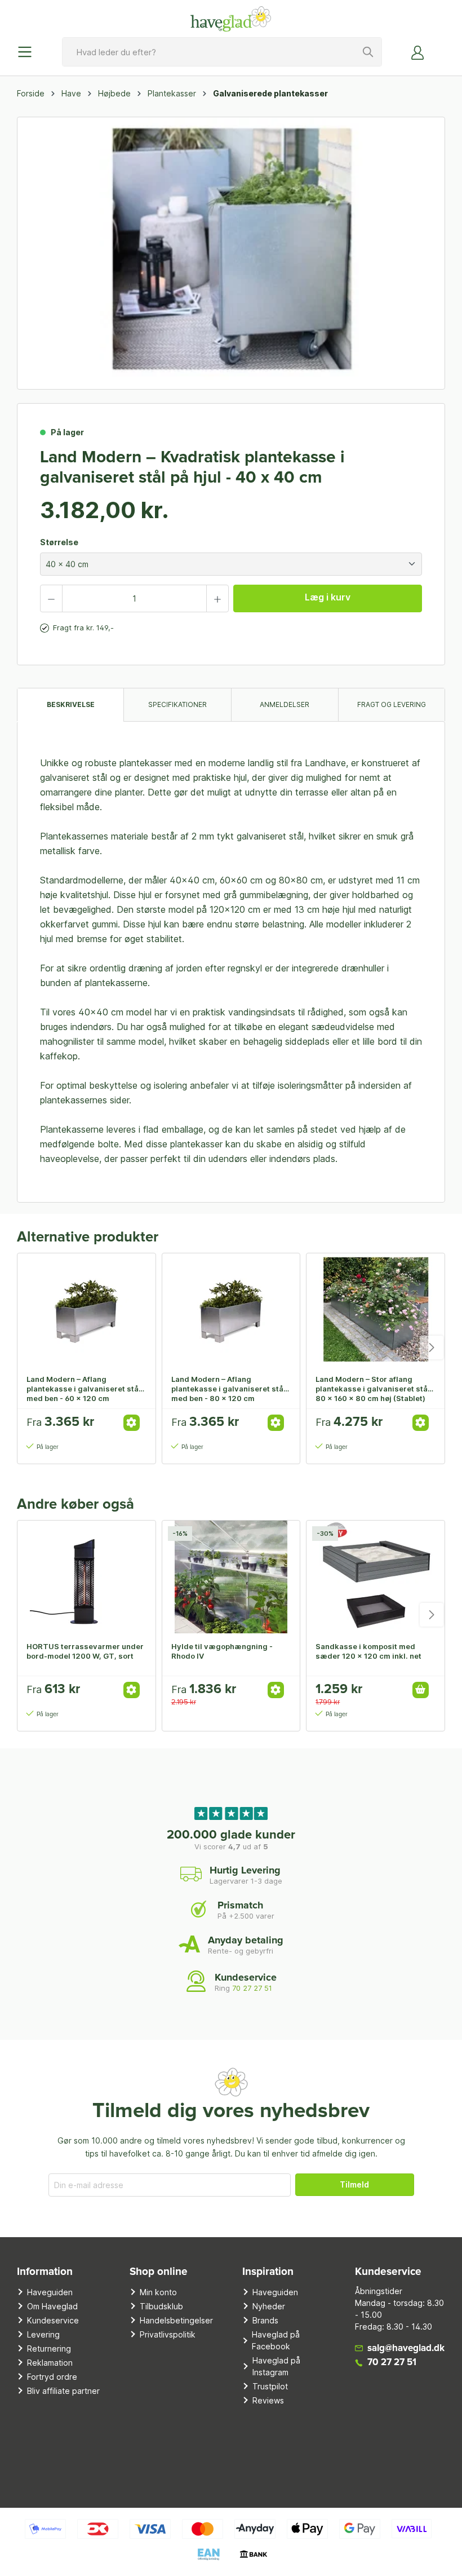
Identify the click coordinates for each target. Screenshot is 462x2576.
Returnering (49, 2349)
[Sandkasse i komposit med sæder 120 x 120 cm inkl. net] (376, 1577)
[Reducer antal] (51, 598)
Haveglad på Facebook (276, 2340)
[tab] (70, 704)
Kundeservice (53, 2320)
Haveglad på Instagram (276, 2366)
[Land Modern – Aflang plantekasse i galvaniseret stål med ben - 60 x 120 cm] (86, 1310)
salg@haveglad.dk (406, 2349)
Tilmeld (354, 2184)
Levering (43, 2334)
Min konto (158, 2292)
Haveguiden (50, 2292)
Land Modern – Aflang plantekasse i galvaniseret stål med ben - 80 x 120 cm (228, 1389)
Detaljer (132, 1423)
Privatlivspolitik (168, 2334)
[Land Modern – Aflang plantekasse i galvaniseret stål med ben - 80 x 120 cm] (231, 1310)
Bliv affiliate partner (63, 2391)
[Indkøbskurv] (438, 48)
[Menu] (28, 52)
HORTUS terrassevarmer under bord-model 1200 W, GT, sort (85, 1651)
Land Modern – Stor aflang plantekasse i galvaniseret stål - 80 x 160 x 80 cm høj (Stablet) (375, 1389)
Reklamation (50, 2363)
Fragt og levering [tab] (392, 704)
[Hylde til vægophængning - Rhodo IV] (231, 1577)
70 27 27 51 (252, 1988)
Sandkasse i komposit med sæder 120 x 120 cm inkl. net (368, 1651)
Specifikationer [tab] (177, 704)
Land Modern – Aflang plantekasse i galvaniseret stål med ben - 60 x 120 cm (84, 1389)
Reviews (268, 2400)
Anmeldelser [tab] (285, 704)
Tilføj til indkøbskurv (421, 1690)
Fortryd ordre (52, 2377)
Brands (265, 2320)
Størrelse (59, 542)
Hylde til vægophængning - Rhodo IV (222, 1651)
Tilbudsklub (161, 2306)
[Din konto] (418, 52)
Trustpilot (270, 2386)
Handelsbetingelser (176, 2320)
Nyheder (269, 2306)
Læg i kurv (328, 597)
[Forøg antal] (217, 598)
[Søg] (368, 52)
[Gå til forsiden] (231, 19)
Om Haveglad (52, 2306)
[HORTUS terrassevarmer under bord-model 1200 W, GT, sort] (86, 1577)
